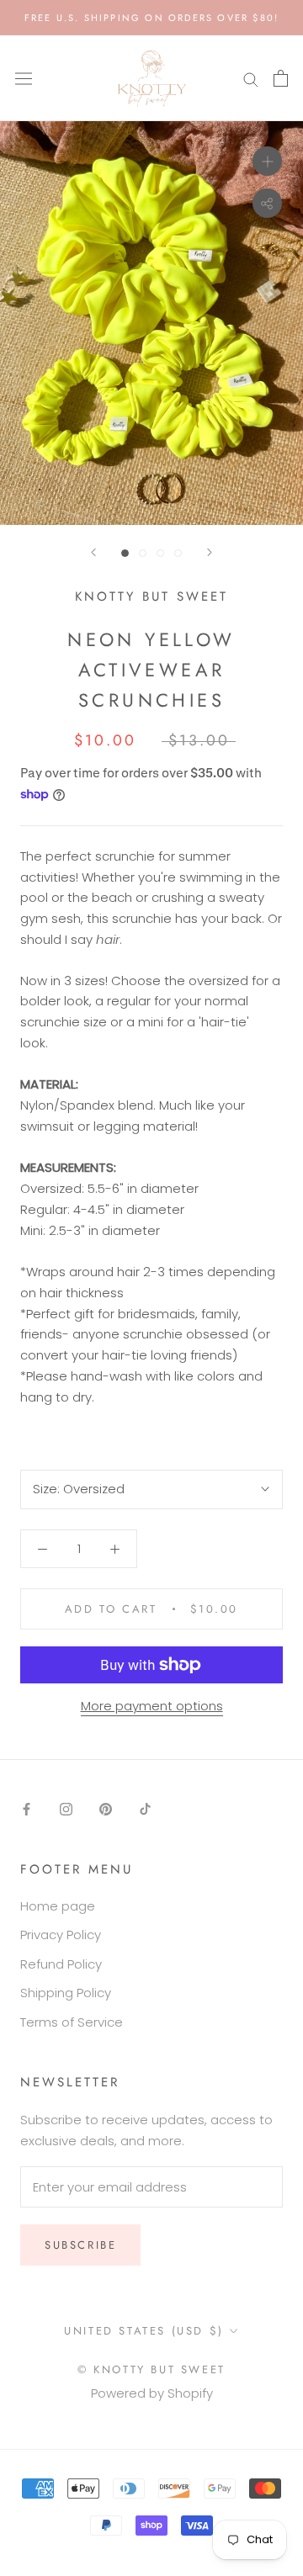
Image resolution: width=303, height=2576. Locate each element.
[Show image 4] (178, 553)
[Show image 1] (125, 553)
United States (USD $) (144, 2331)
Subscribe (80, 2245)
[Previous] (93, 552)
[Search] (251, 79)
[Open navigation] (24, 78)
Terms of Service (72, 2022)
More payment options (152, 1706)
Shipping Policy (66, 1993)
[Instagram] (66, 1808)
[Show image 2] (143, 553)
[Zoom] (267, 161)
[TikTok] (145, 1808)
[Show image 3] (160, 553)
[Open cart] (281, 78)
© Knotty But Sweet (151, 2369)
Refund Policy (61, 1964)
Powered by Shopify (152, 2393)
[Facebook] (27, 1808)
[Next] (210, 552)
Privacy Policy (61, 1935)
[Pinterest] (106, 1808)
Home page (58, 1906)
